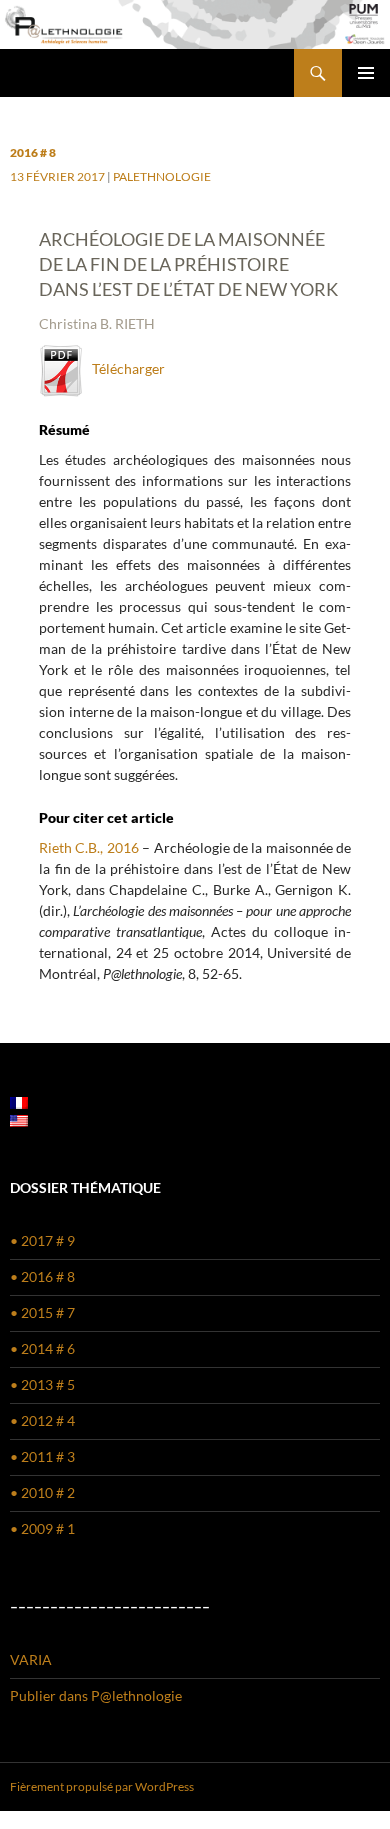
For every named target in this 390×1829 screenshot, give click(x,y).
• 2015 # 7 (42, 1312)
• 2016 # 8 (42, 1276)
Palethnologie (162, 176)
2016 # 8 (33, 152)
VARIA (31, 1659)
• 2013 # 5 (42, 1384)
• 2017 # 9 (42, 1240)
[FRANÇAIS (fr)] (19, 1100)
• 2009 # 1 (42, 1528)
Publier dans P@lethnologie (96, 1695)
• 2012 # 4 (42, 1420)
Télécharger (124, 368)
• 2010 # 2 (42, 1492)
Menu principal (366, 73)
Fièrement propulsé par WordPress (102, 1786)
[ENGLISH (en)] (19, 1118)
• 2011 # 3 (42, 1456)
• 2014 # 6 (42, 1348)
